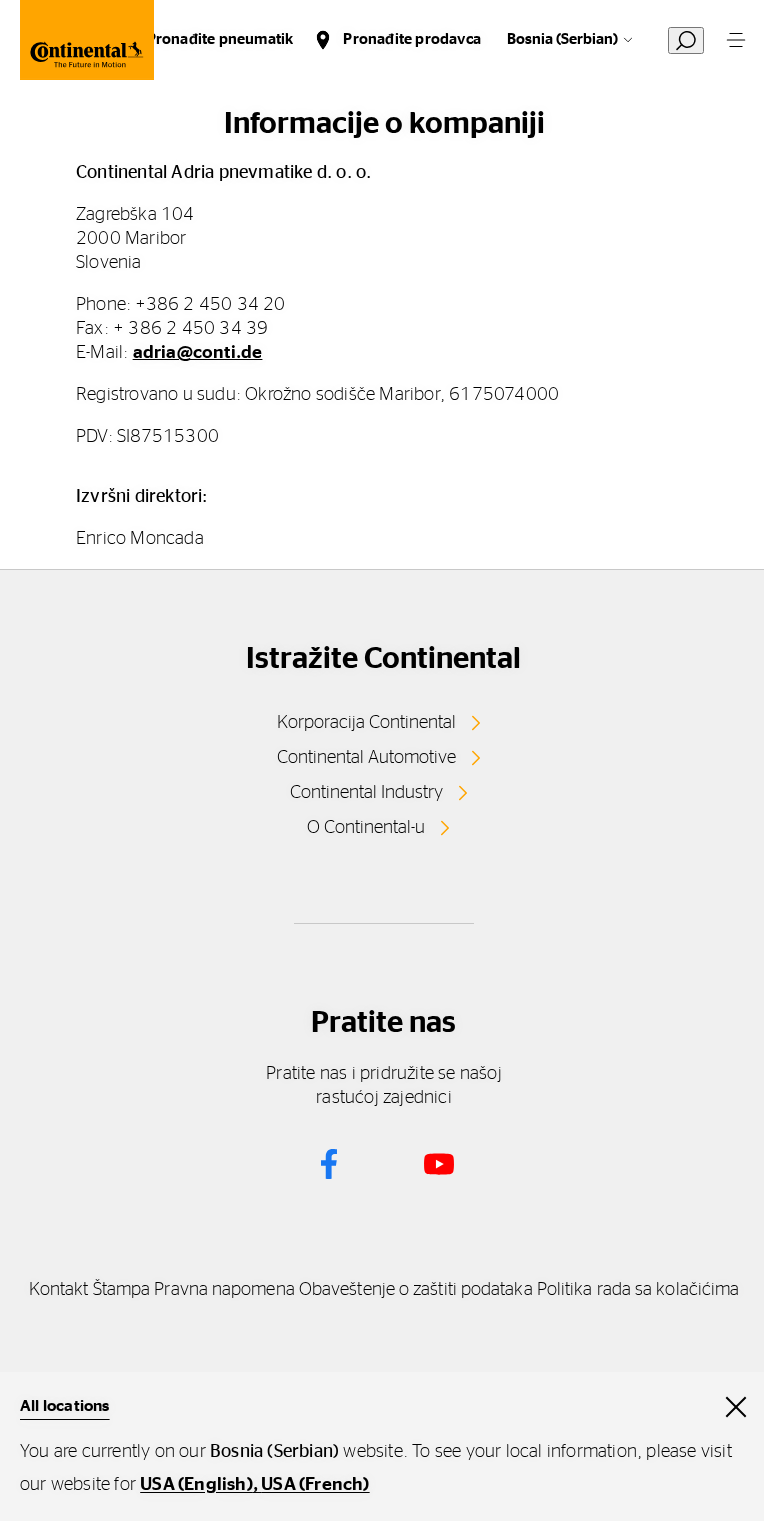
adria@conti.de (198, 353)
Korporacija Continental (366, 723)
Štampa (122, 1290)
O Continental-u (366, 828)
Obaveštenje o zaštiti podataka (416, 1290)
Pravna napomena (224, 1290)
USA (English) (196, 1485)
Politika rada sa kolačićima (638, 1290)
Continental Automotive (366, 758)
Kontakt (59, 1290)
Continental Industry (366, 793)
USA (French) (315, 1485)
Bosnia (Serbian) (562, 39)
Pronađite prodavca (412, 39)
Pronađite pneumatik (220, 39)
